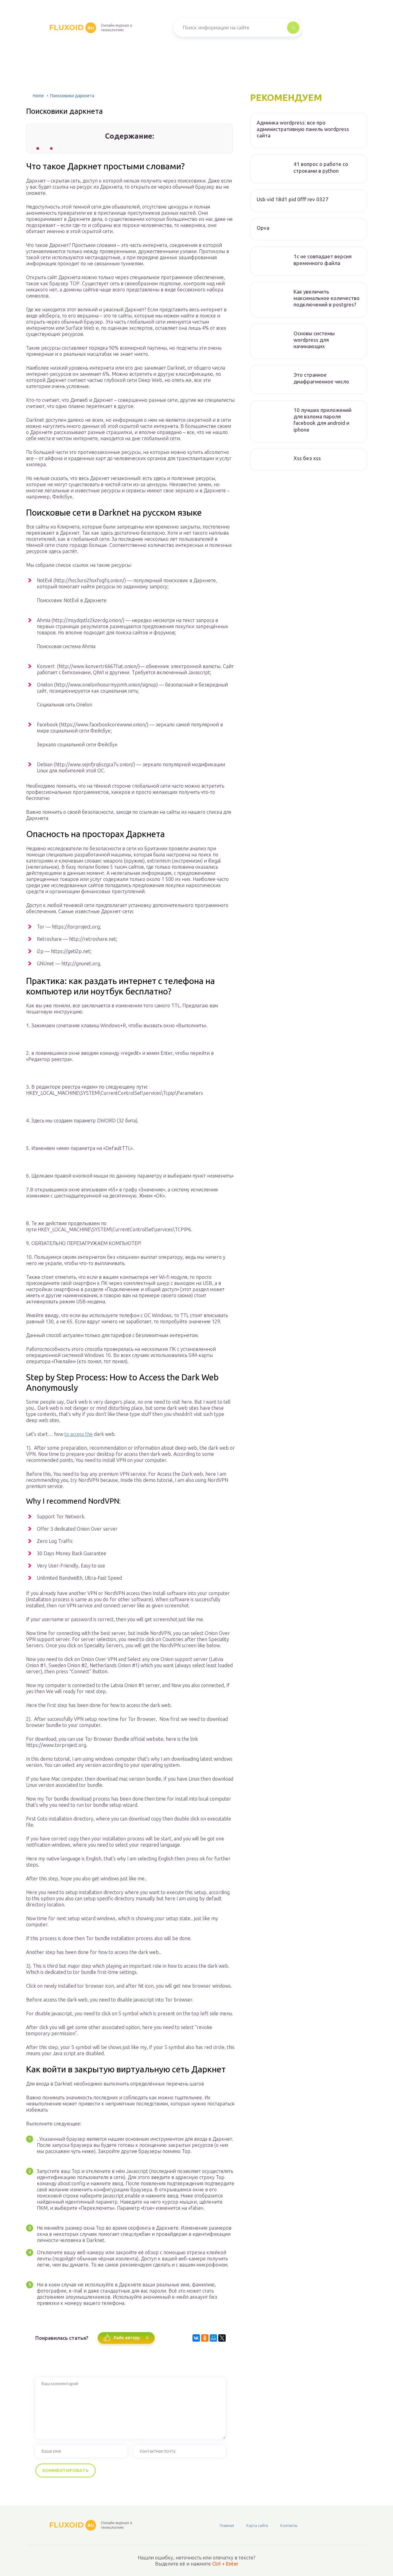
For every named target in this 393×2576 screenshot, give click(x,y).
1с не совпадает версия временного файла (323, 260)
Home (38, 96)
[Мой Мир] (213, 2338)
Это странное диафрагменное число (321, 378)
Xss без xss (307, 458)
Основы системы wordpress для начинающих (314, 340)
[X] (222, 2338)
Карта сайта (257, 2525)
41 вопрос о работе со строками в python (321, 167)
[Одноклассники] (205, 2338)
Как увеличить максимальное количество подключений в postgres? (327, 298)
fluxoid (72, 27)
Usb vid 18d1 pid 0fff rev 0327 (293, 199)
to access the (79, 1434)
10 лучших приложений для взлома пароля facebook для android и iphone (323, 420)
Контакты (289, 2525)
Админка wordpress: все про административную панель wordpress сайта (303, 129)
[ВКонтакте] (196, 2338)
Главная (227, 2525)
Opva (263, 228)
